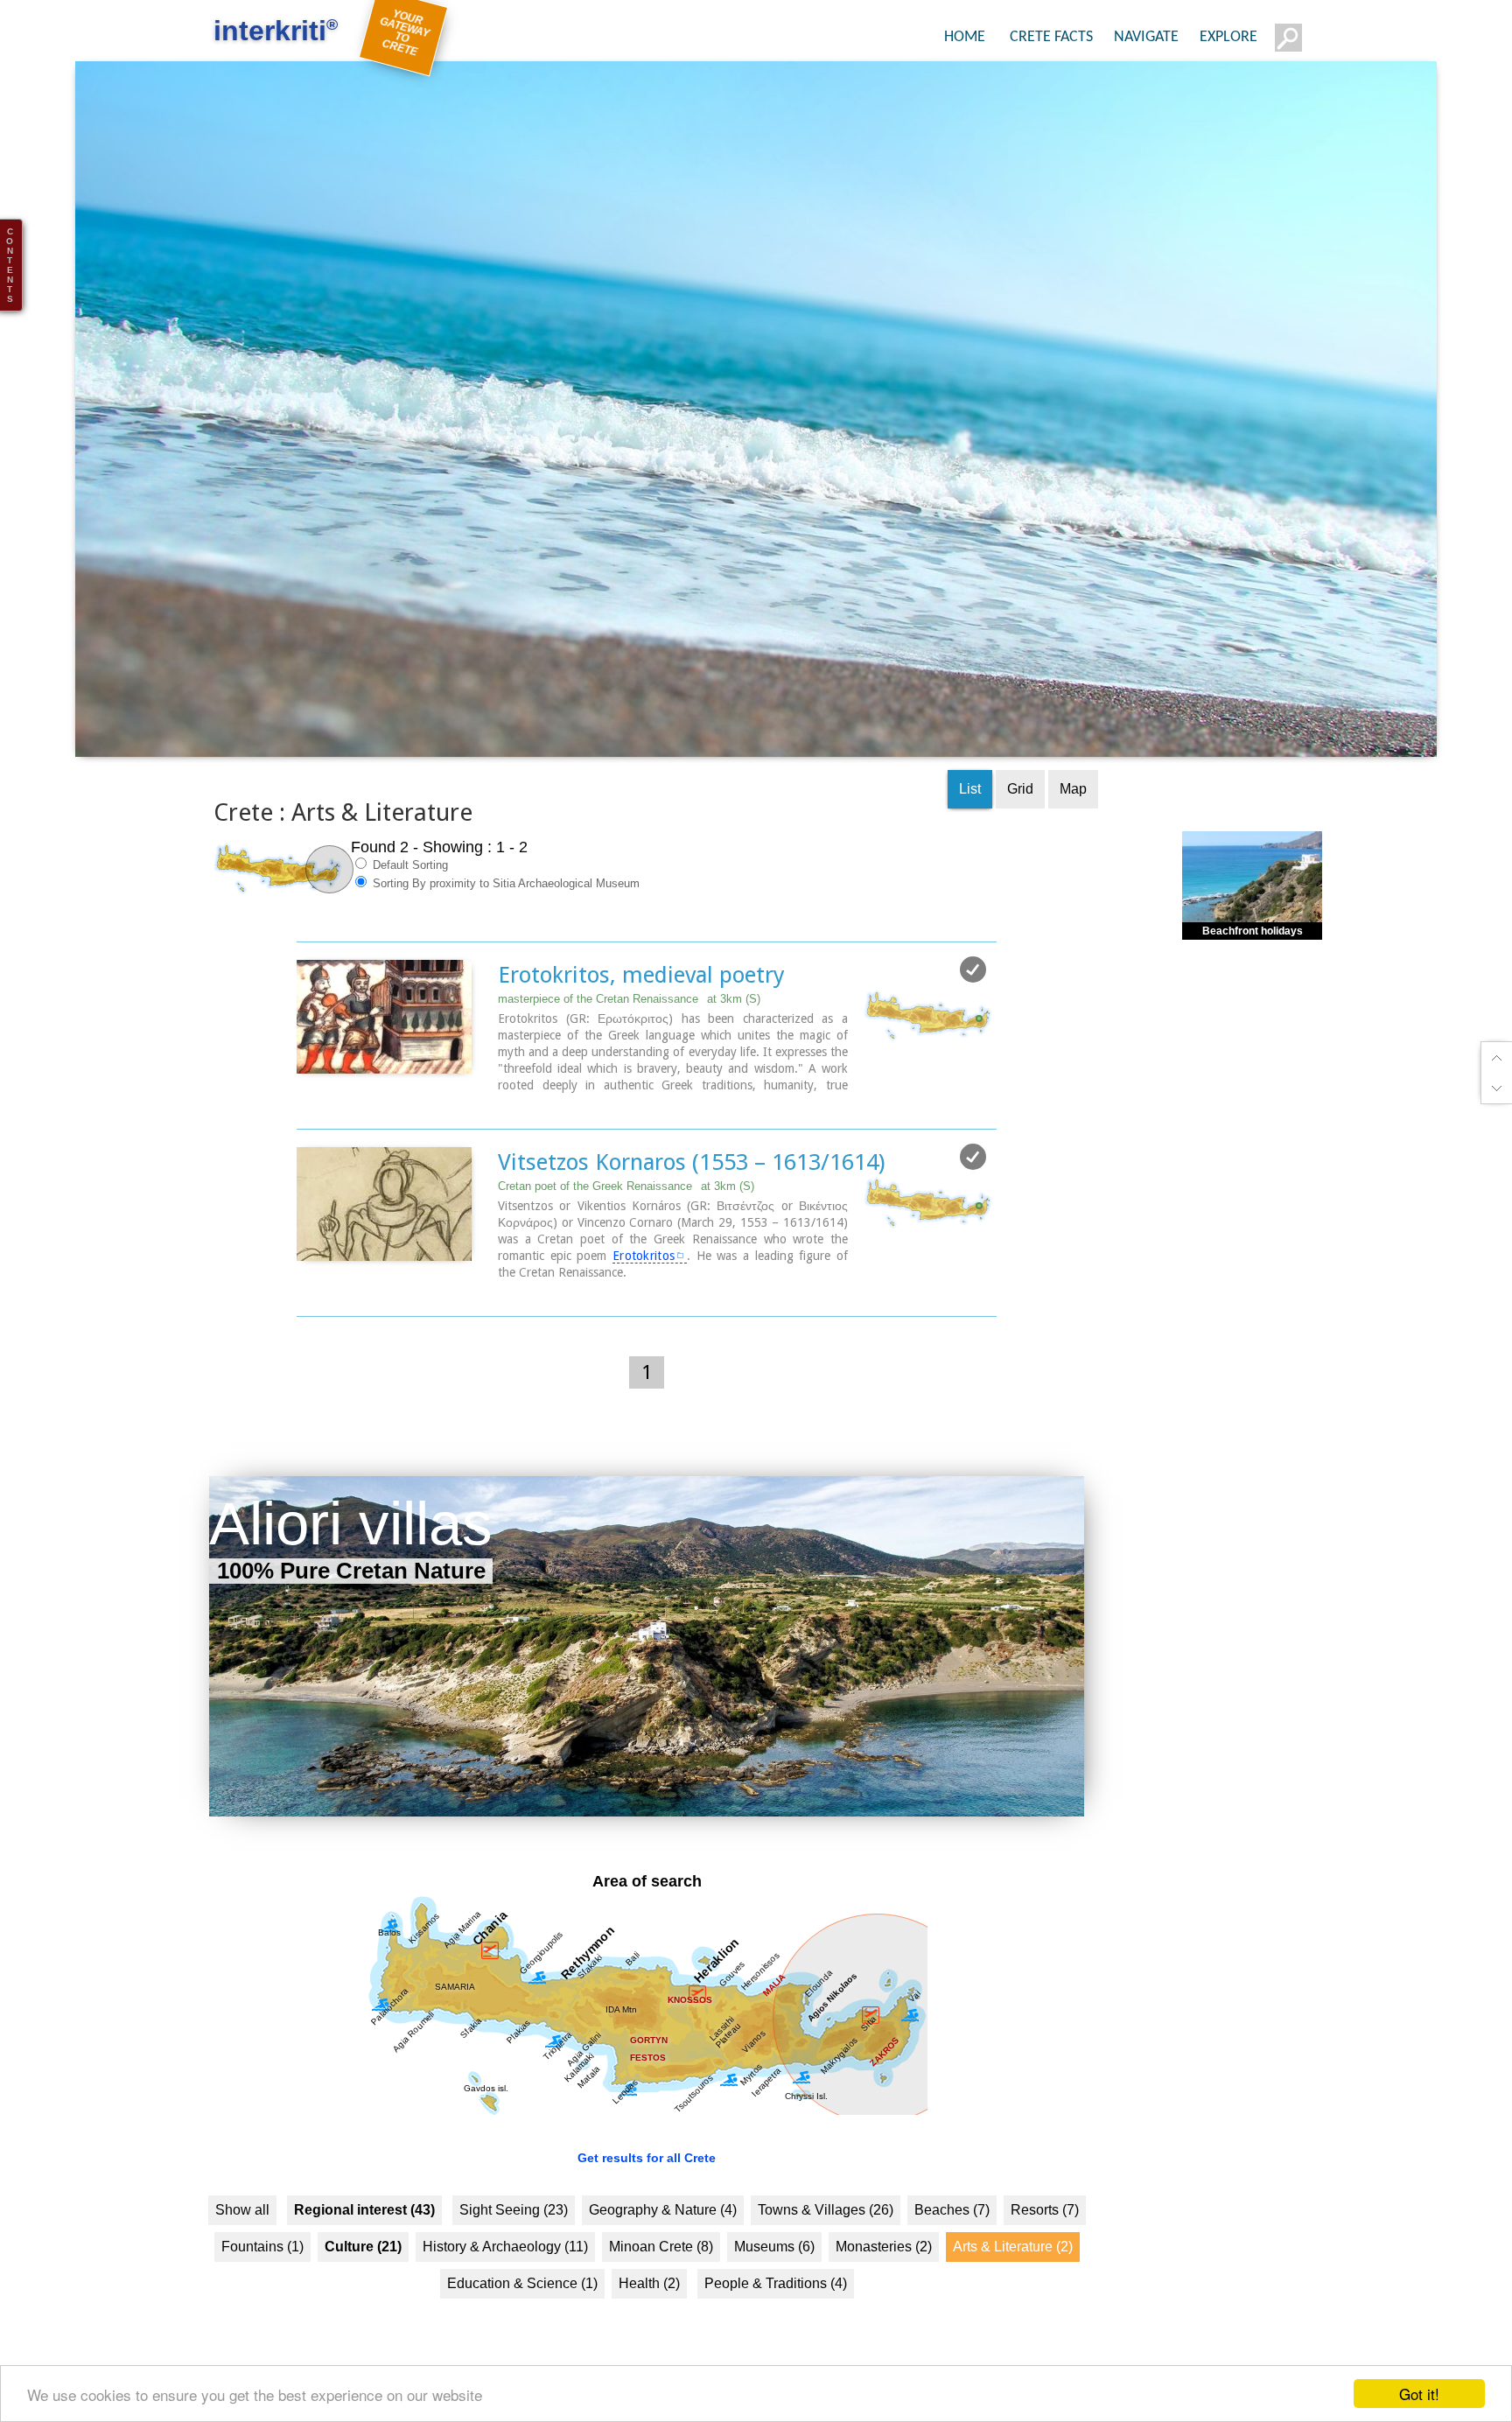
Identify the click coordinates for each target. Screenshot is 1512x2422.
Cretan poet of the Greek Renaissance (626, 1217)
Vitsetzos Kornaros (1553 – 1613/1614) (691, 1193)
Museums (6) (774, 2277)
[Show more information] (306, 1134)
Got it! (1419, 2394)
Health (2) (649, 2314)
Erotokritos (644, 1286)
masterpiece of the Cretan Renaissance (629, 1029)
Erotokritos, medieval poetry (641, 1005)
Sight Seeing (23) (514, 2240)
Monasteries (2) (884, 2277)
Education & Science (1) (522, 2314)
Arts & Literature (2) (1013, 2277)
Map (1073, 819)
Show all (242, 2240)
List (970, 819)
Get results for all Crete (647, 2188)
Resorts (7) (1045, 2240)
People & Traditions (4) (776, 2314)
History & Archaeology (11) (505, 2277)
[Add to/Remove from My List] (973, 1000)
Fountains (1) (262, 2277)
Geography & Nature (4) (663, 2240)
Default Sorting (409, 896)
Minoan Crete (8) (661, 2277)
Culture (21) (363, 2277)
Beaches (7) (952, 2240)
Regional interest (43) (364, 2240)
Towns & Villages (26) (826, 2240)
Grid (1020, 819)
